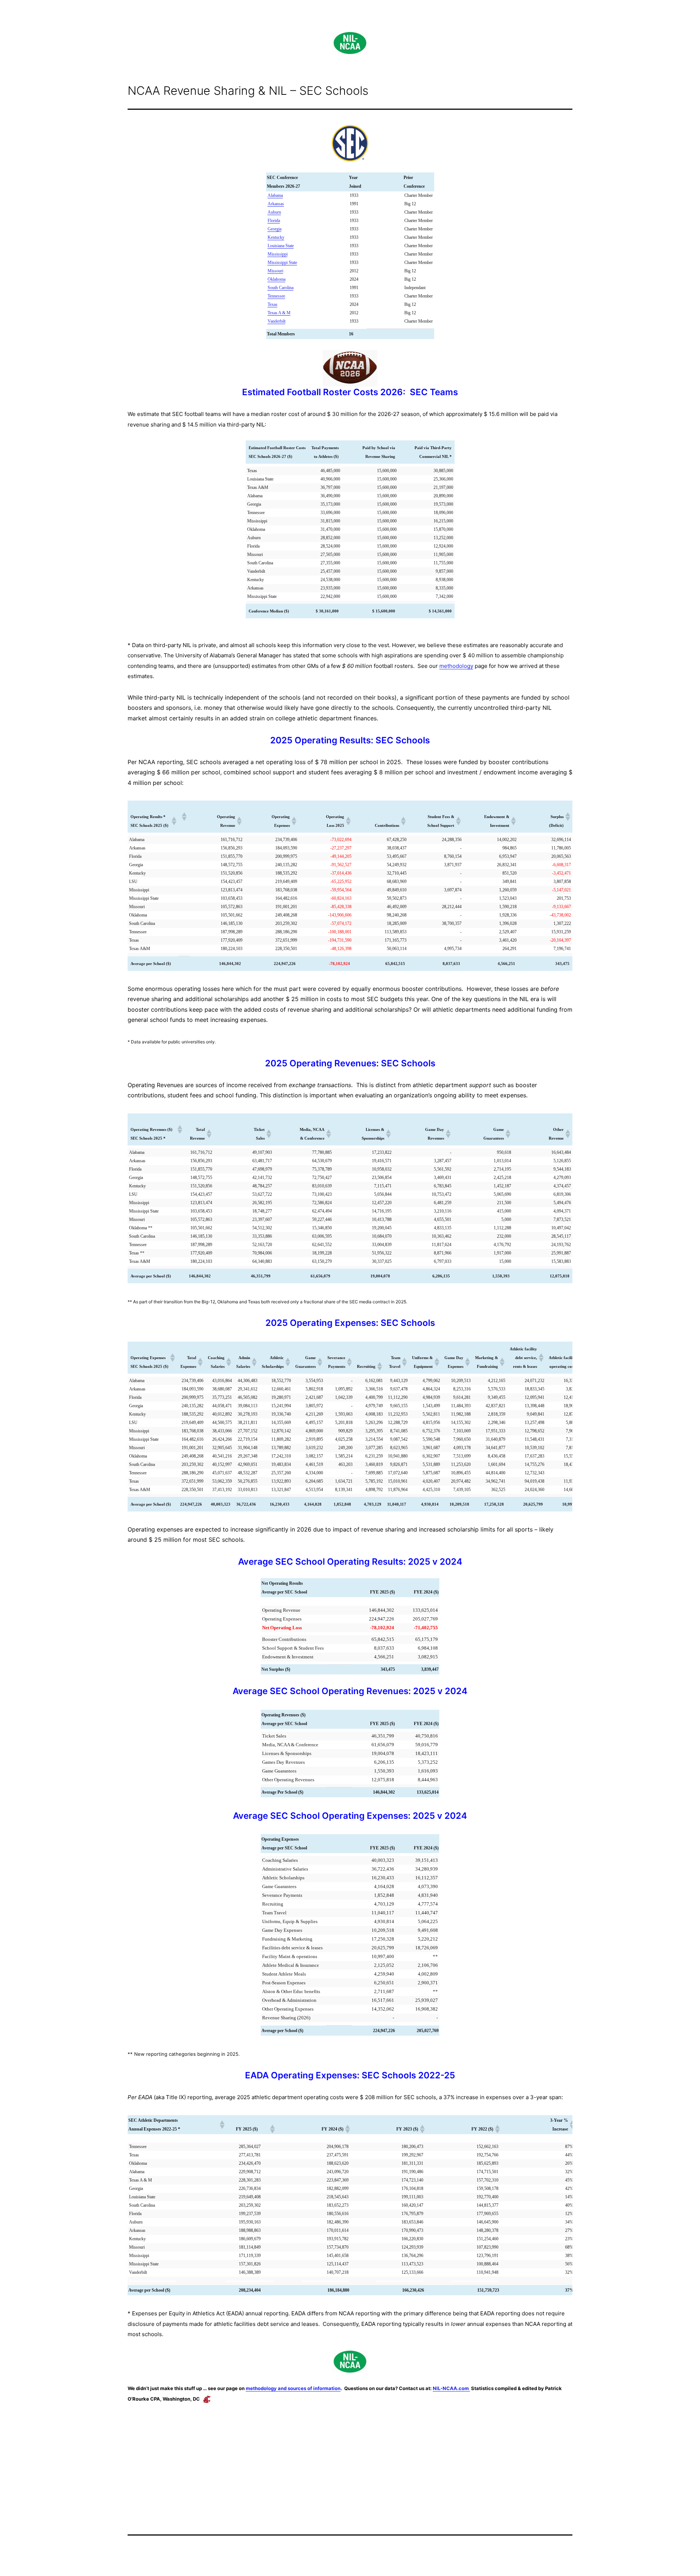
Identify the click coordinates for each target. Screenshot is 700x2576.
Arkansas (276, 204)
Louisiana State (281, 246)
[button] (174, 821)
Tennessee (276, 296)
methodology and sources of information (293, 2388)
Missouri (275, 271)
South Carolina (281, 288)
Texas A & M (279, 313)
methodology (456, 666)
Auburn (274, 212)
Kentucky (276, 237)
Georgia (275, 229)
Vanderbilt (277, 321)
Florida (274, 221)
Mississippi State (282, 262)
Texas (273, 304)
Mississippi (278, 254)
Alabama (275, 195)
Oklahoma (277, 279)
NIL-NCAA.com (451, 2388)
